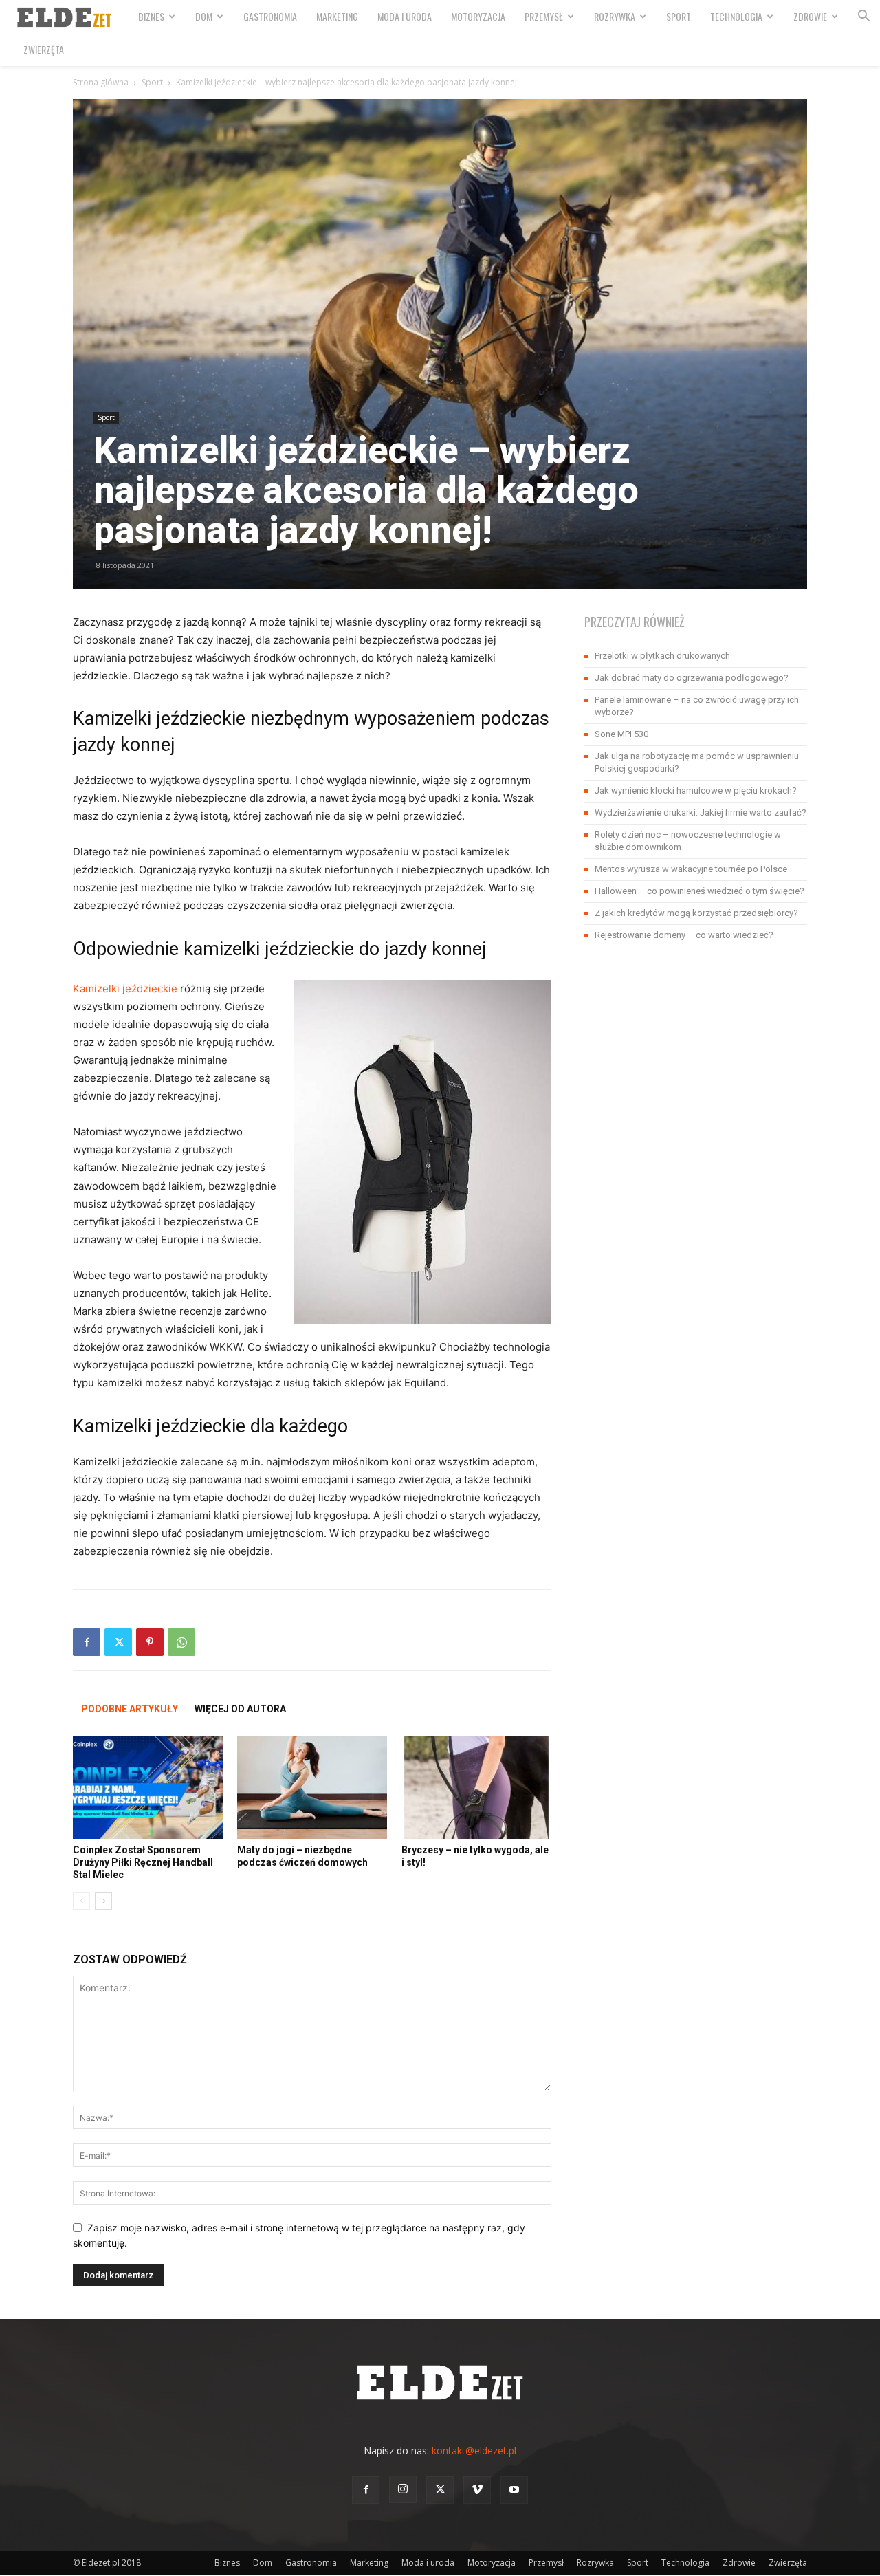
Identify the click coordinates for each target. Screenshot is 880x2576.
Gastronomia (270, 16)
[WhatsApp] (181, 1642)
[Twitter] (118, 1642)
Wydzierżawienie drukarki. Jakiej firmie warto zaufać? (701, 812)
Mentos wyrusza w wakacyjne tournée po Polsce (691, 869)
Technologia (736, 16)
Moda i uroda (405, 16)
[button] (863, 18)
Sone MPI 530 (621, 734)
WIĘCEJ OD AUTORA (240, 1709)
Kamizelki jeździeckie (125, 989)
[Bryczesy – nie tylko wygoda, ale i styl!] (476, 1787)
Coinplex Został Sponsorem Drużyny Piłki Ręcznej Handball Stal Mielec (143, 1862)
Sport (679, 16)
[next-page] (103, 1901)
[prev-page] (81, 1901)
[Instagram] (403, 2489)
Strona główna (101, 82)
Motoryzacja (478, 16)
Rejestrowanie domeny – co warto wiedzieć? (684, 935)
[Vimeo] (477, 2490)
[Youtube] (514, 2490)
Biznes (151, 16)
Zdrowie (810, 16)
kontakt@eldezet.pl (474, 2451)
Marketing (337, 16)
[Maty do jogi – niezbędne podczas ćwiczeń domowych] (312, 1787)
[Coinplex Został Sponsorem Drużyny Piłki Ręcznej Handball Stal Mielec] (148, 1787)
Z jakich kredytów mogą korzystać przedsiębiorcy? (696, 913)
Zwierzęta (44, 49)
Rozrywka (615, 16)
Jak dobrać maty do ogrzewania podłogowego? (692, 678)
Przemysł (544, 16)
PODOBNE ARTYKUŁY (130, 1709)
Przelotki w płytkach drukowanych (662, 656)
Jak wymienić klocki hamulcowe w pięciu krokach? (696, 790)
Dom (204, 16)
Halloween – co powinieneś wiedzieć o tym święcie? (700, 891)
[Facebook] (87, 1642)
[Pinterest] (150, 1642)
